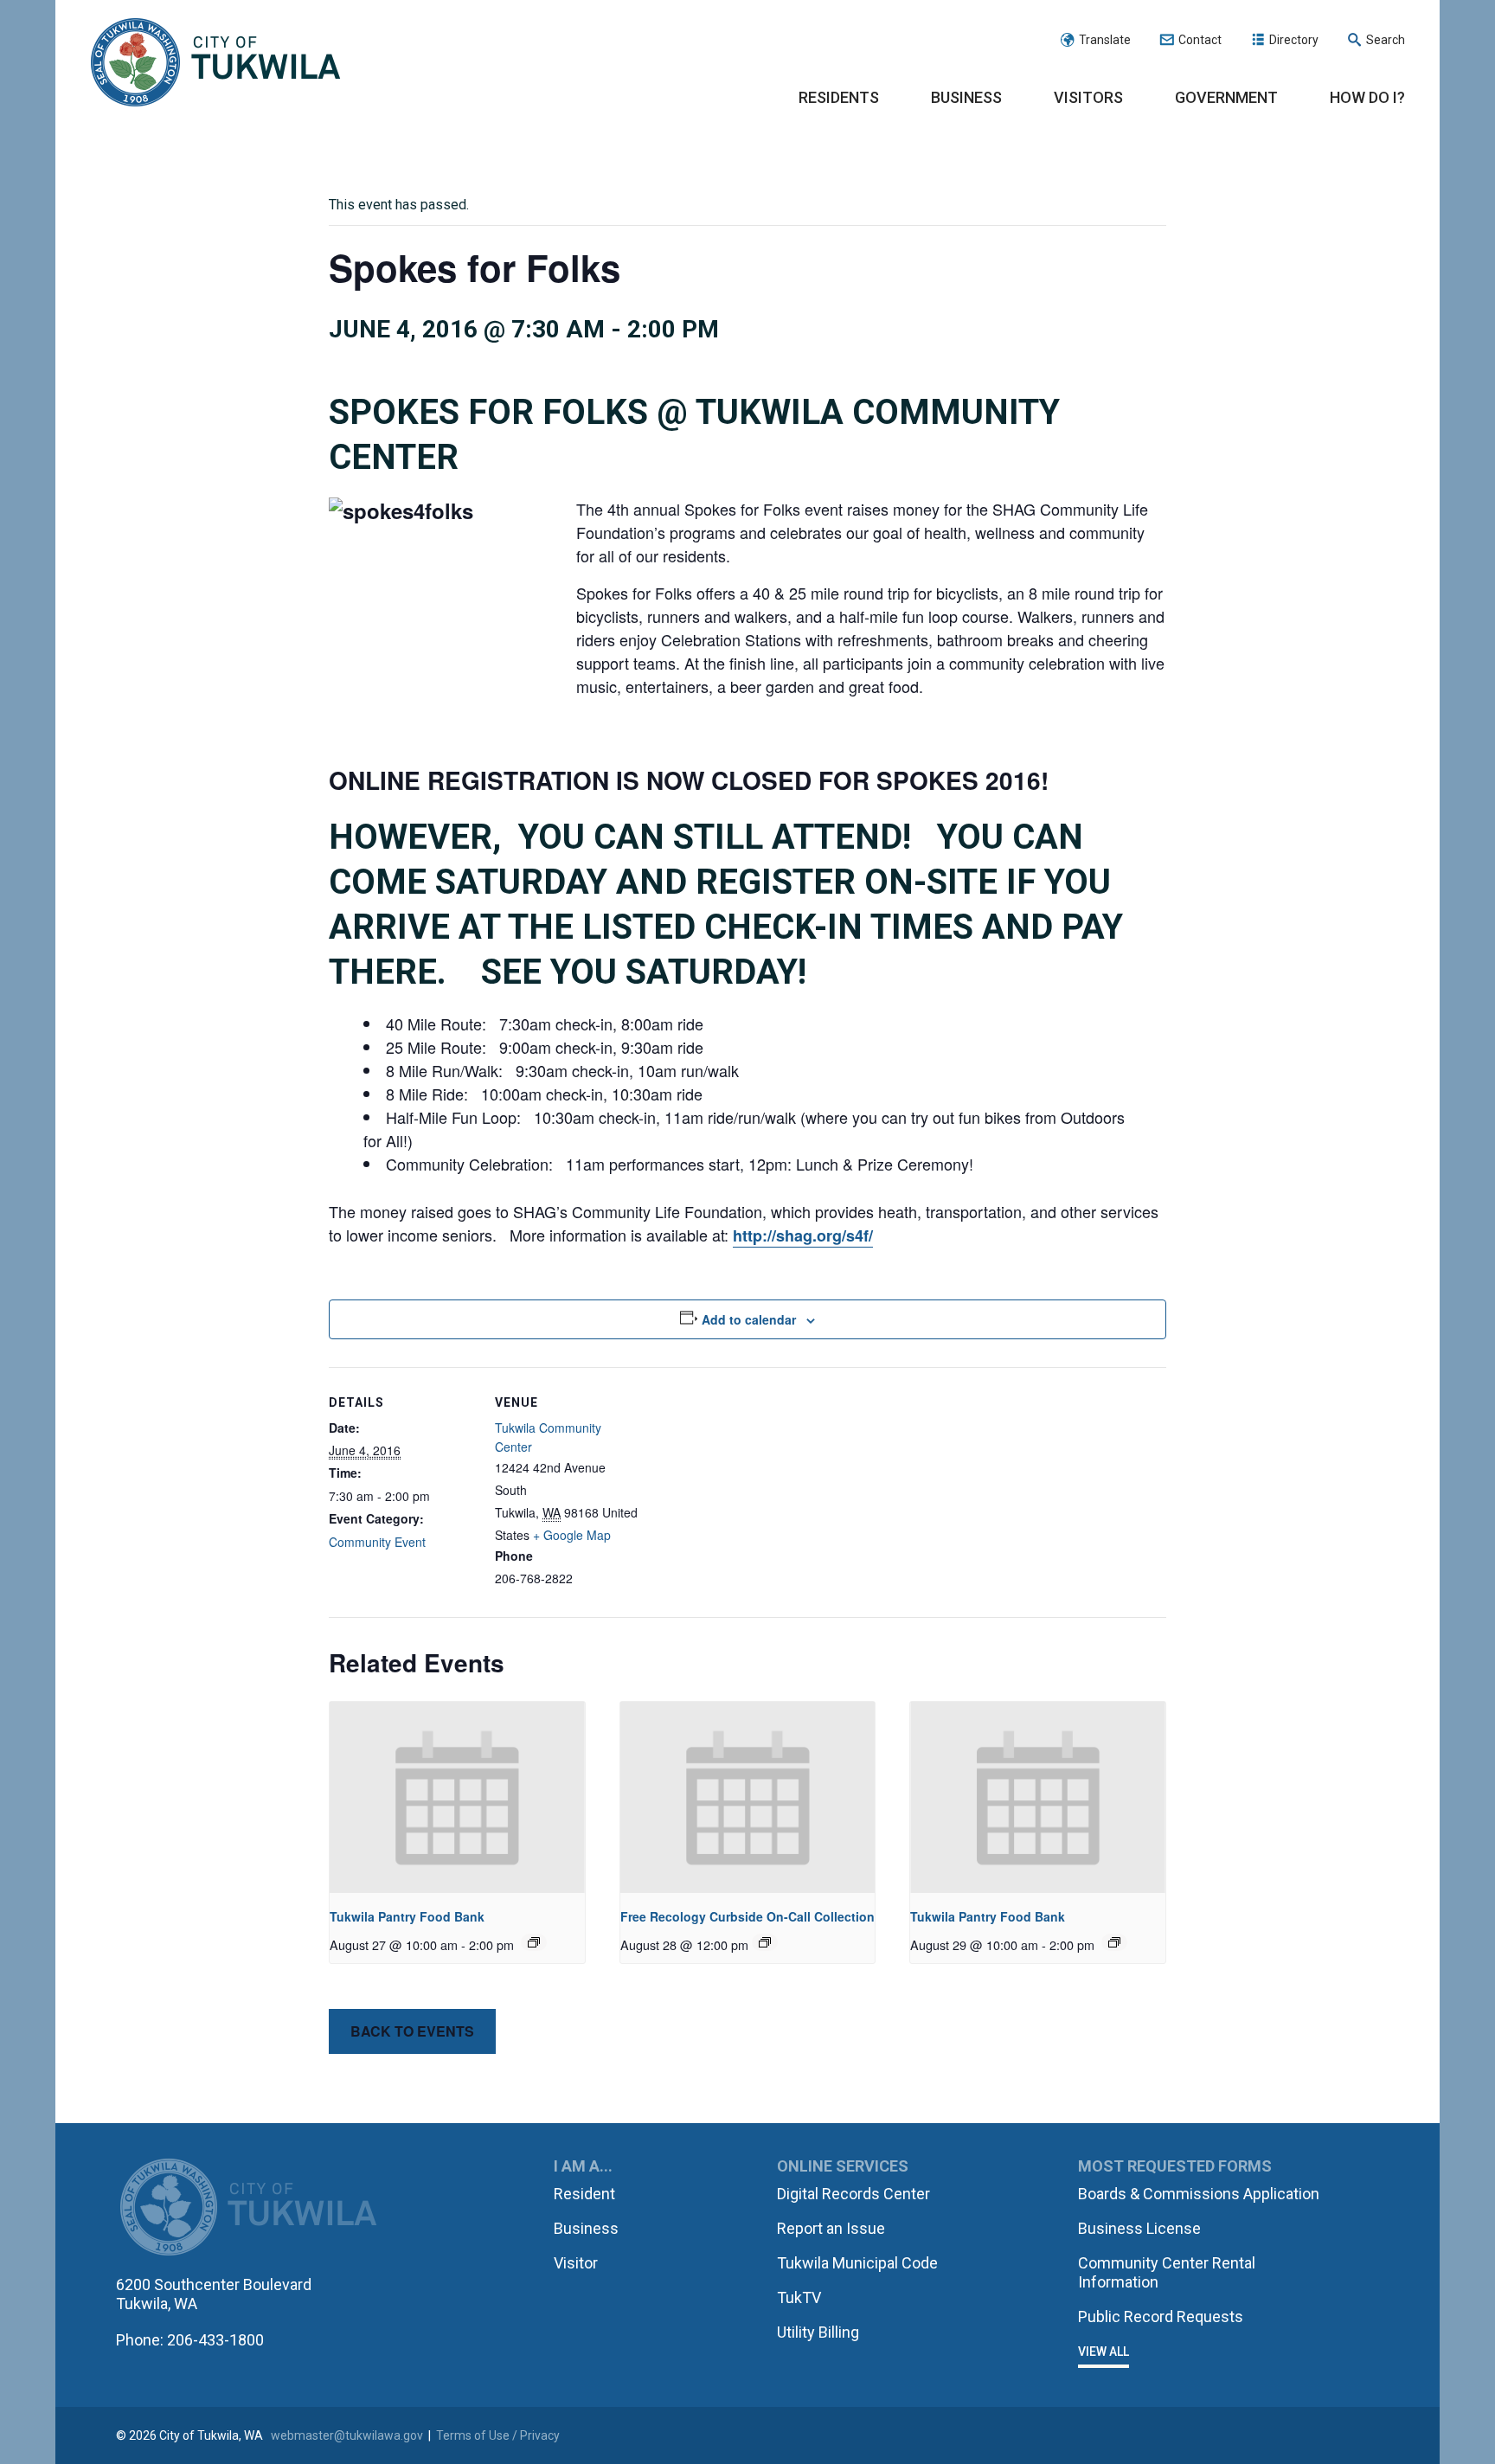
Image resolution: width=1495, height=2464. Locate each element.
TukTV (799, 2297)
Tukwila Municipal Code (857, 2263)
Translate (1105, 40)
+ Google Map (572, 1535)
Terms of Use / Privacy (498, 2435)
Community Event (377, 1542)
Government (1226, 97)
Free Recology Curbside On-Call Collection (747, 1916)
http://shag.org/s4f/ (803, 1235)
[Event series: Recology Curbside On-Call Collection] (765, 1942)
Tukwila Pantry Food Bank (407, 1916)
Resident (584, 2194)
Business (966, 97)
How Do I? (1367, 97)
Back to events (412, 2031)
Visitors (1088, 97)
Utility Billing (818, 2332)
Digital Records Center (853, 2194)
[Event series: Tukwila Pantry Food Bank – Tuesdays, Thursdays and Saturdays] (534, 1942)
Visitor (576, 2263)
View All (1104, 2352)
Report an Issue (831, 2228)
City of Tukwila (215, 63)
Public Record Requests (1161, 2316)
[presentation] (457, 1797)
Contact (1200, 40)
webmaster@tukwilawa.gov (347, 2435)
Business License (1139, 2228)
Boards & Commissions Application (1199, 2194)
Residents (839, 97)
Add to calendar (749, 1319)
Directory (1294, 40)
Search (1386, 40)
